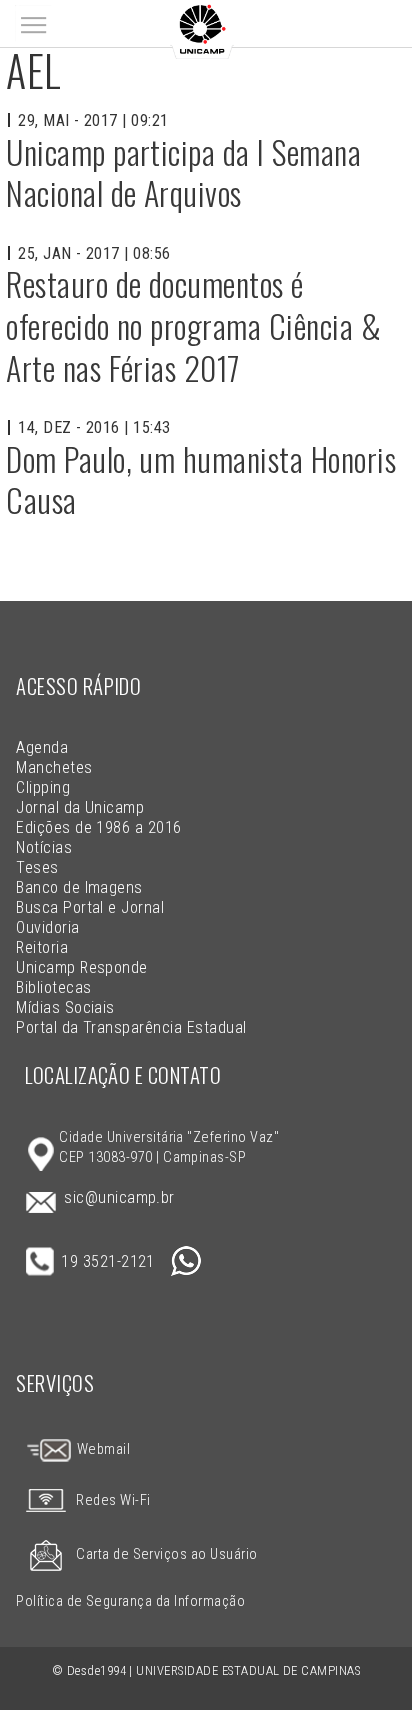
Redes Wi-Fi (113, 1500)
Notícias (44, 847)
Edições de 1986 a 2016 (99, 827)
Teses (37, 867)
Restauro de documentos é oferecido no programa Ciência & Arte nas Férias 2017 (193, 325)
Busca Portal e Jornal (90, 907)
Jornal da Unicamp (80, 807)
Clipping (43, 787)
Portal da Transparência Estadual (131, 1027)
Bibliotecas (53, 987)
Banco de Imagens (79, 887)
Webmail (101, 1449)
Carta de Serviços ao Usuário (166, 1554)
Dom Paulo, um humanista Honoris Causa (201, 479)
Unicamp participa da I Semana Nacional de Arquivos (183, 172)
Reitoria (42, 947)
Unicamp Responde (82, 967)
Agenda (42, 747)
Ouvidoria (47, 927)
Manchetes (54, 767)
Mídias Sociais (65, 1007)
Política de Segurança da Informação (130, 1601)
